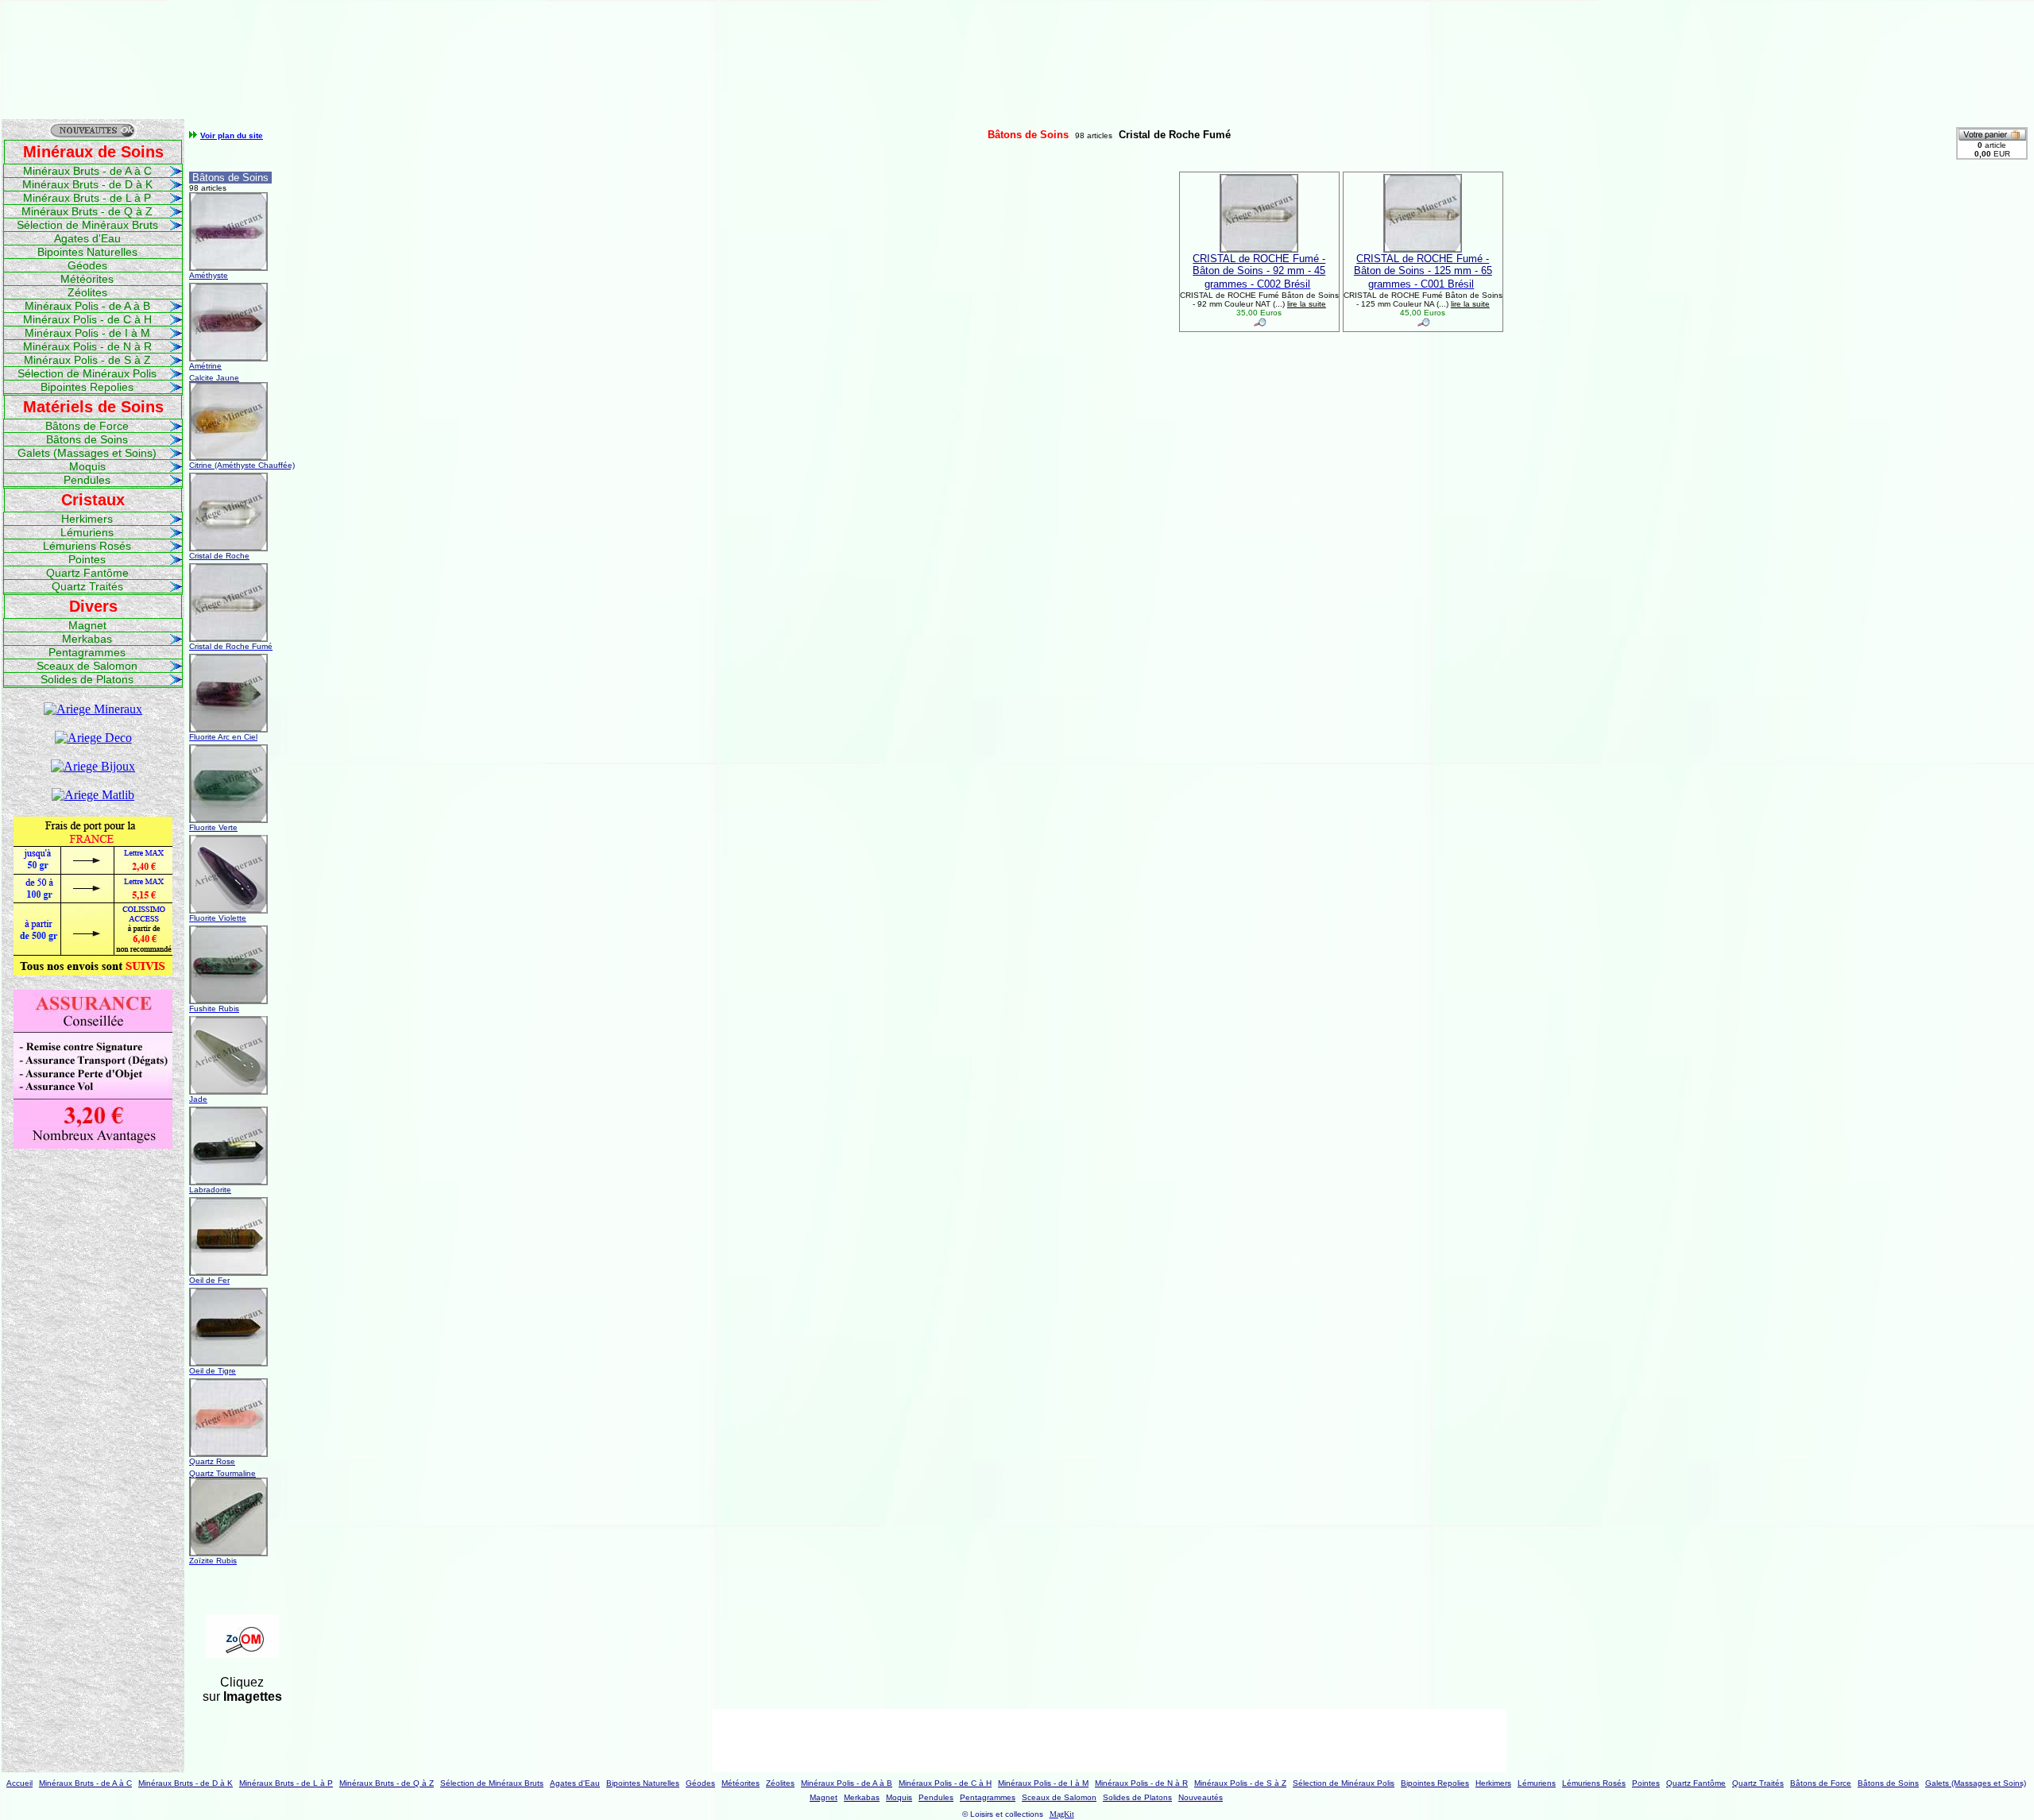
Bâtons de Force (87, 426)
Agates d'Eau (87, 238)
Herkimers (87, 519)
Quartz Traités (87, 586)
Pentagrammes (87, 652)
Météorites (87, 279)
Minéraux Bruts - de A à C (87, 171)
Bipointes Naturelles (87, 252)
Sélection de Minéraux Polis (87, 373)
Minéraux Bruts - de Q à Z (87, 211)
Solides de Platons (87, 679)
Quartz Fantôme (87, 573)
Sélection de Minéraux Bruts (87, 225)
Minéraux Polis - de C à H (87, 319)
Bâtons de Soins (87, 439)
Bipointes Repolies (87, 387)
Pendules (87, 480)
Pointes (87, 559)
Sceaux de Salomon (87, 666)
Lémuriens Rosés (87, 546)
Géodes (87, 265)
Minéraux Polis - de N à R (87, 346)
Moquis (87, 466)
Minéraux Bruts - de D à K (87, 184)
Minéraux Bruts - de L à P (87, 198)
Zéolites (87, 292)
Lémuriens (87, 532)
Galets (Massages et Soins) (87, 453)
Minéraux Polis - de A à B (87, 306)
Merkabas (87, 639)
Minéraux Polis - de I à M (87, 333)
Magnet (87, 625)
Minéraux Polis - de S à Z (87, 360)
